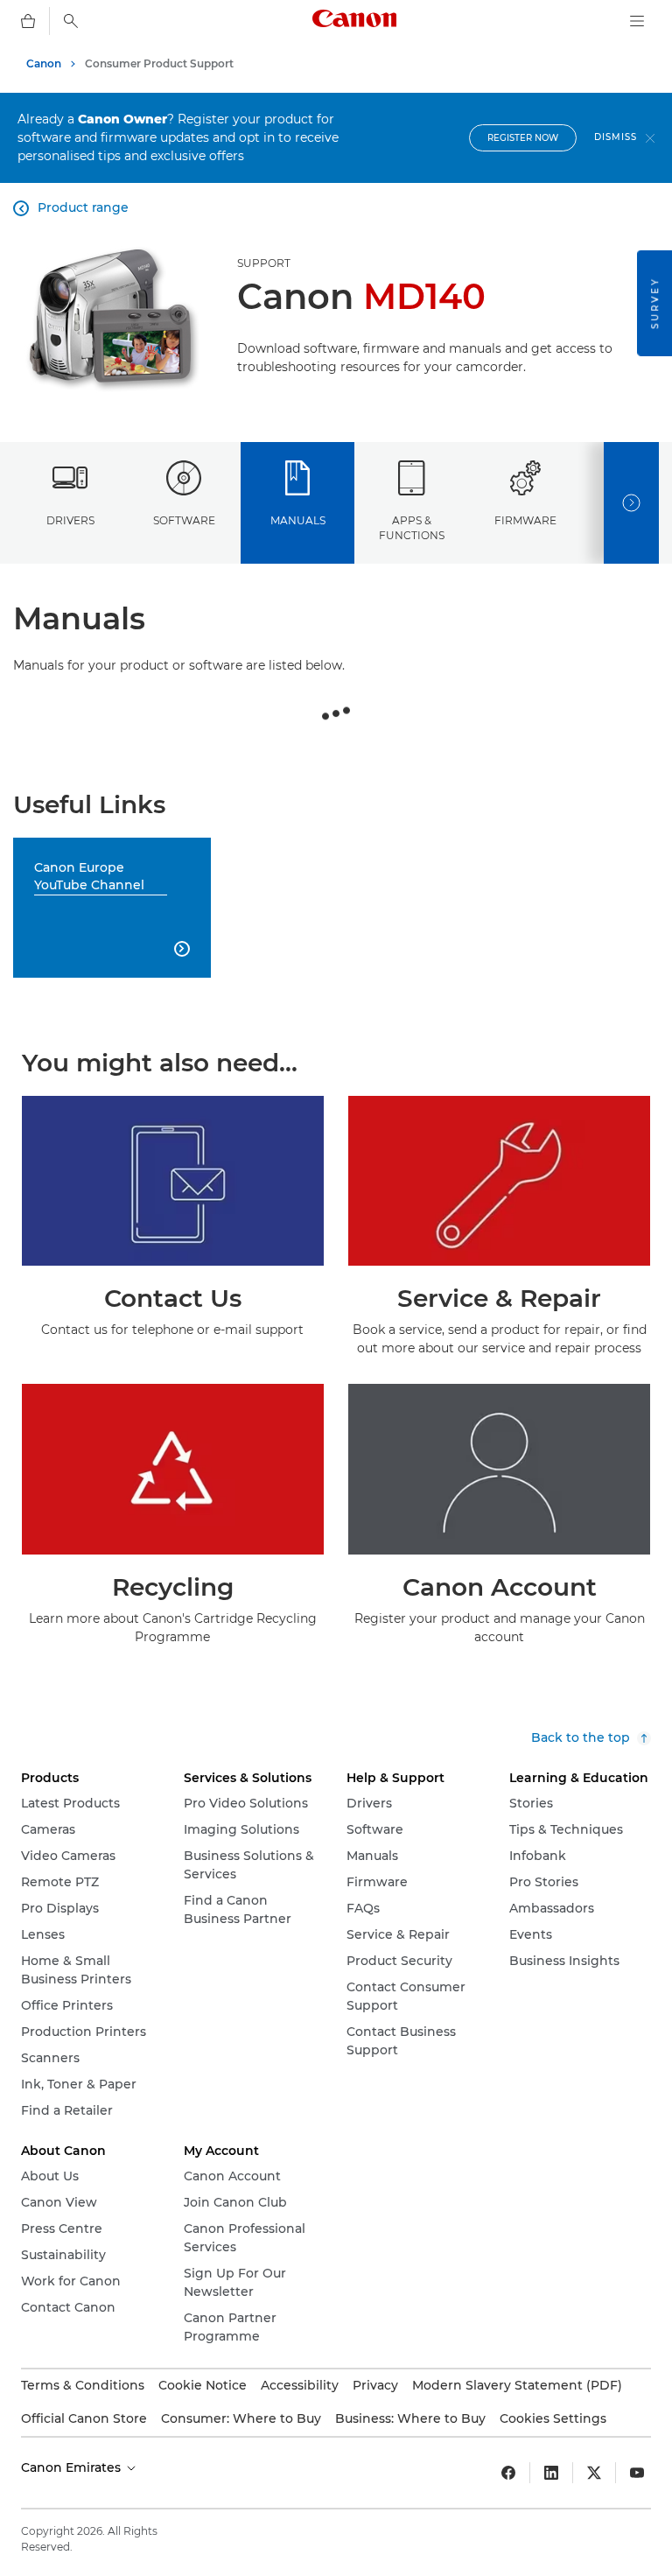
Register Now (523, 138)
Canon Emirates (73, 2467)
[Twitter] (594, 2473)
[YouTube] (637, 2473)
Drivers (70, 520)
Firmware (525, 520)
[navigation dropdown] (637, 21)
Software (184, 520)
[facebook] (508, 2473)
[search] (71, 21)
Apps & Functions (412, 528)
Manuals (298, 520)
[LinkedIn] (551, 2473)
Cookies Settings (553, 2418)
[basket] (28, 21)
